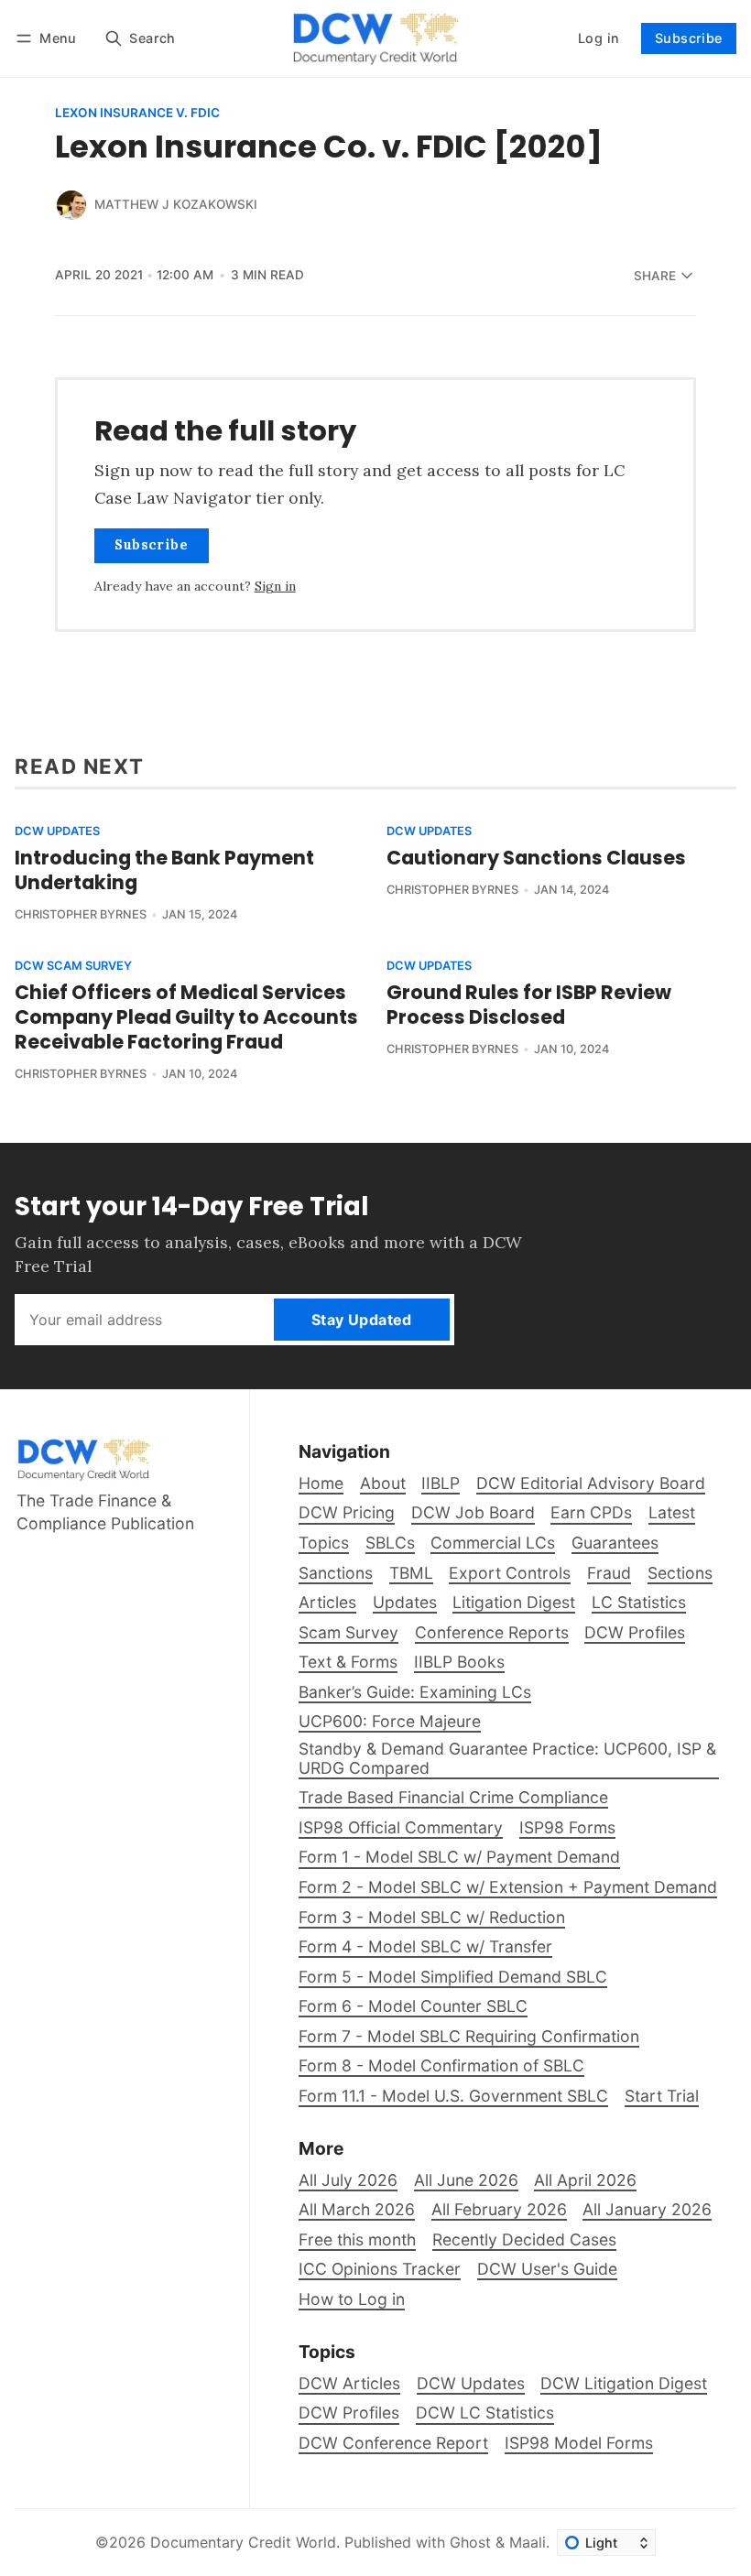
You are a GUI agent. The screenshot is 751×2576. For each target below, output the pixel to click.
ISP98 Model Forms (579, 2443)
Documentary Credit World (243, 2542)
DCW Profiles (349, 2413)
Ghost (470, 2542)
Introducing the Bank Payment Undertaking (164, 870)
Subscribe (689, 38)
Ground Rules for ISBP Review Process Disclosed (529, 1005)
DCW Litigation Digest (624, 2383)
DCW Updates (57, 832)
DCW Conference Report (393, 2443)
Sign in (275, 586)
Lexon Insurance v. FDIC (137, 114)
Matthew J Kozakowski (176, 204)
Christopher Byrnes (81, 914)
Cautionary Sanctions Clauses (536, 858)
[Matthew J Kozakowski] (71, 205)
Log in (599, 38)
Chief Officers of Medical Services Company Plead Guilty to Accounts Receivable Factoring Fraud (186, 1017)
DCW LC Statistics (485, 2413)
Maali (528, 2542)
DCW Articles (349, 2383)
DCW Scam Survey (73, 967)
